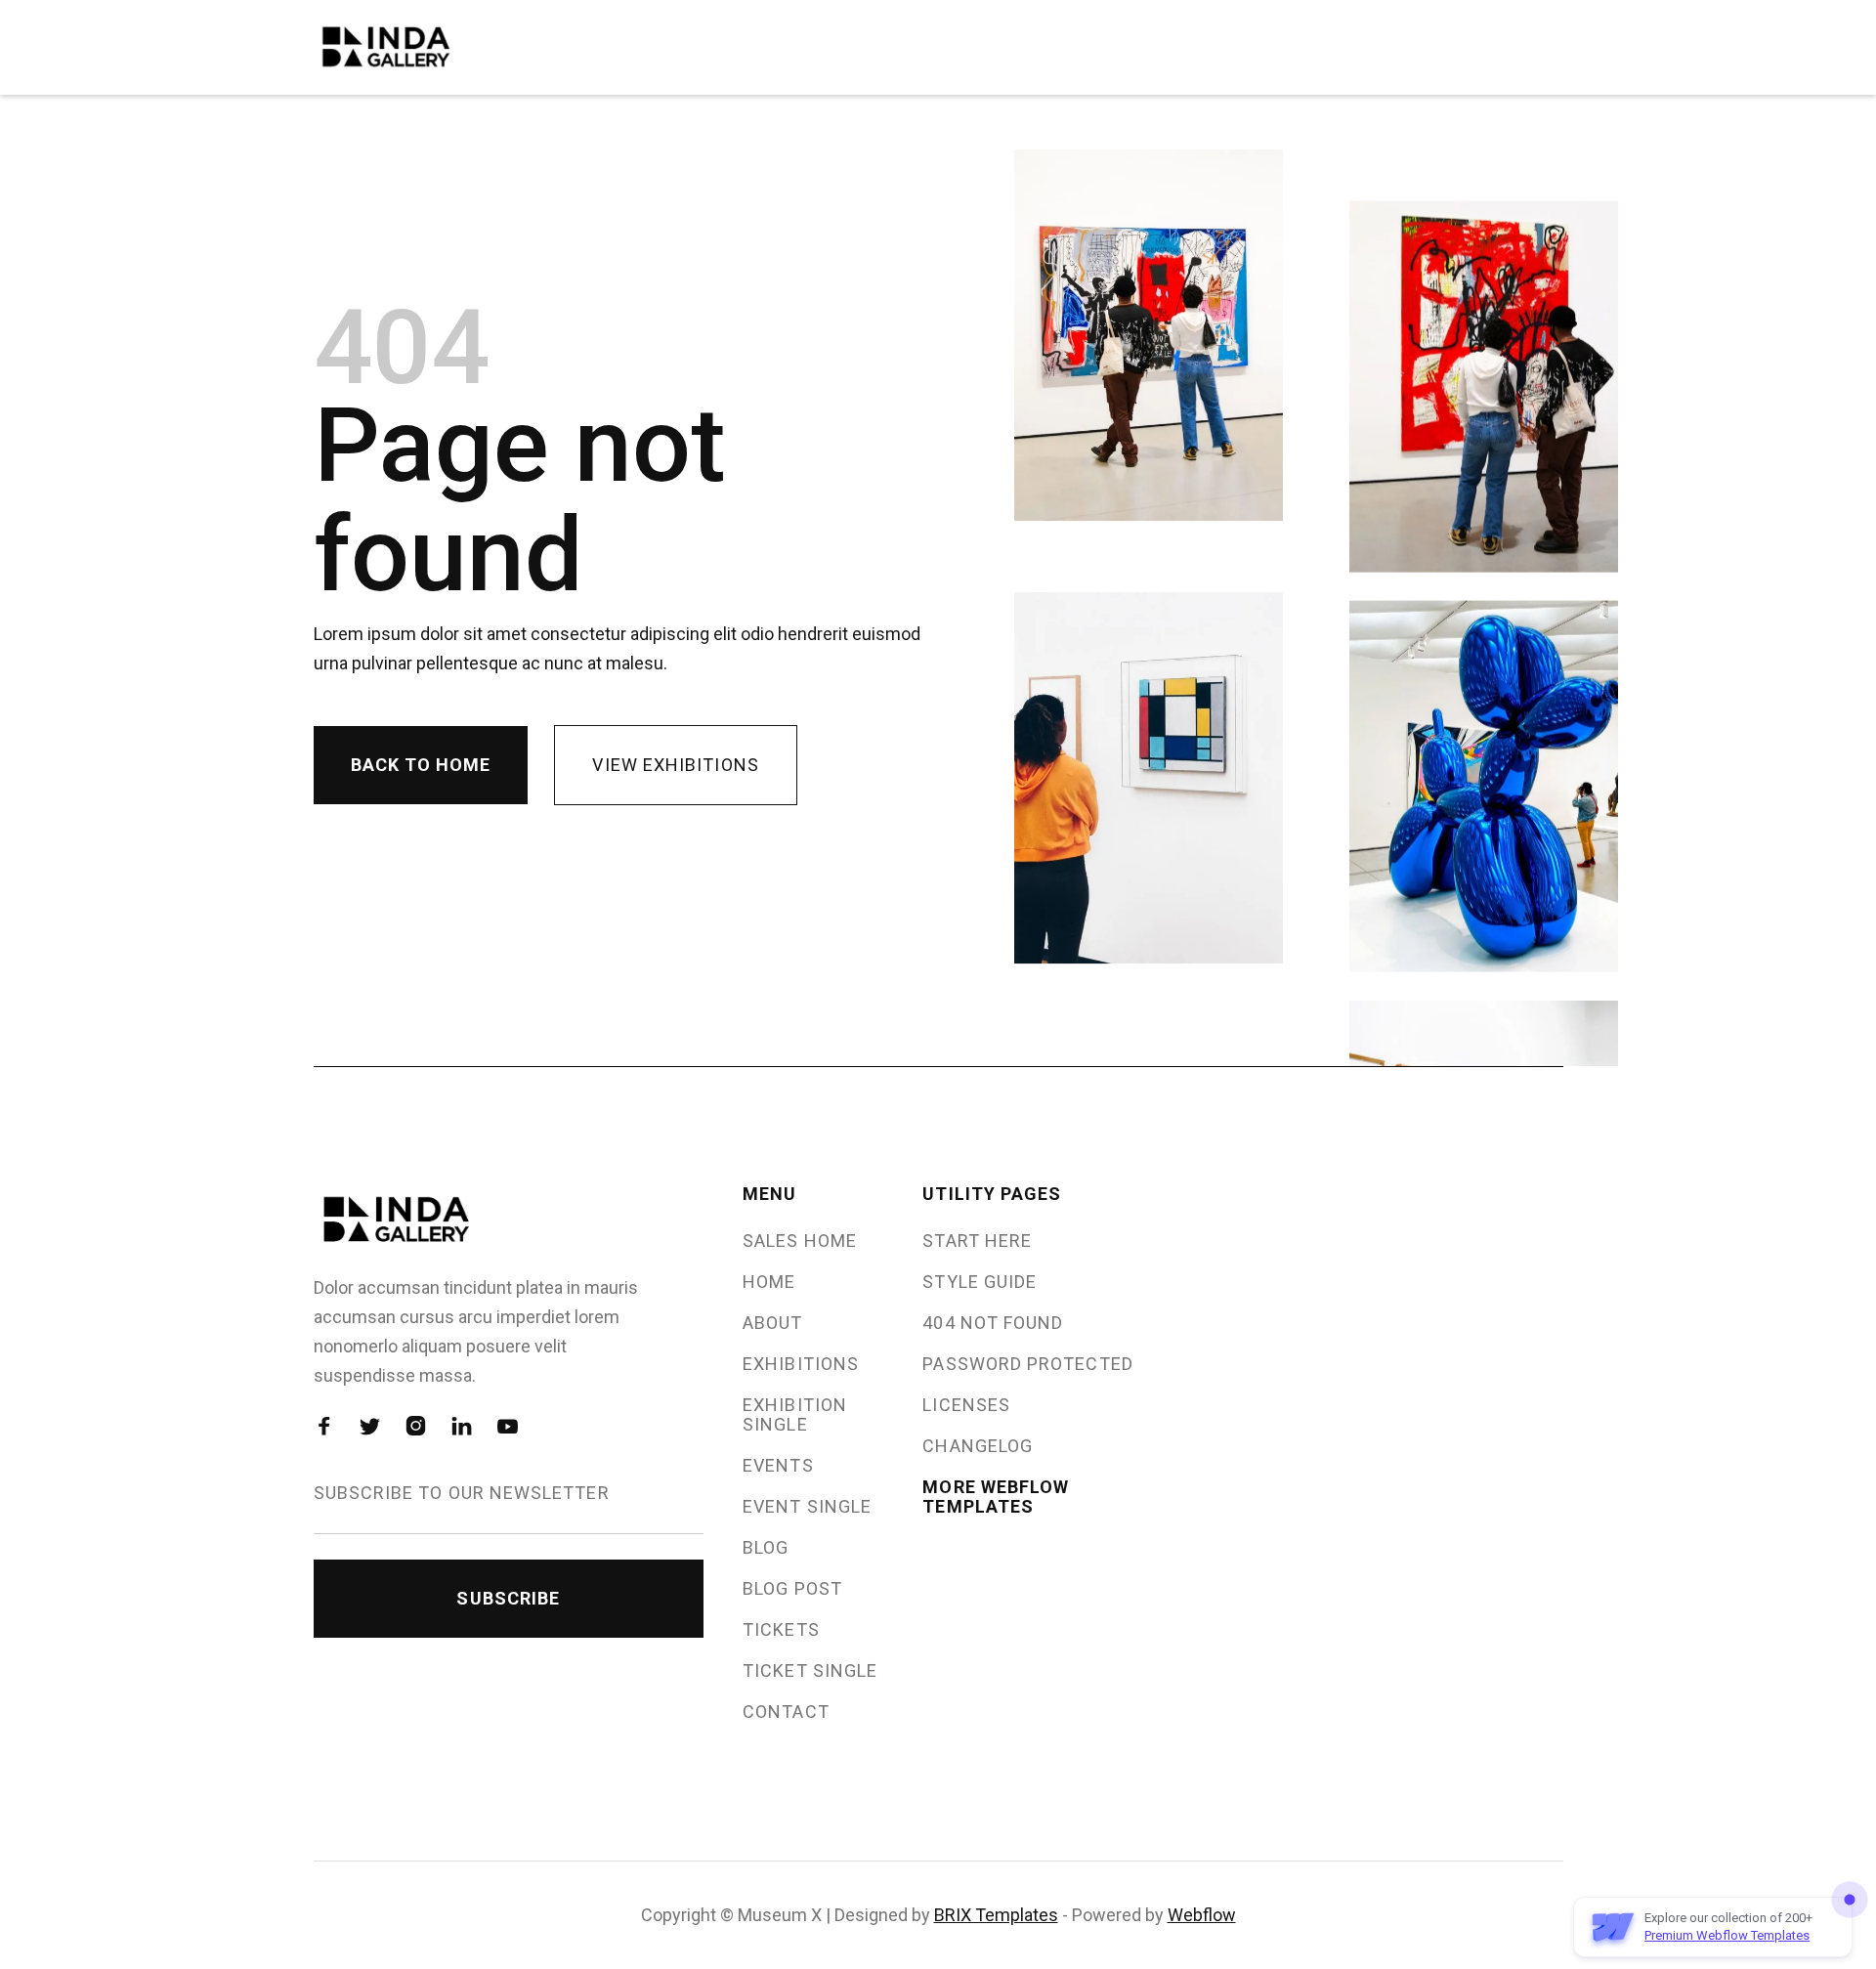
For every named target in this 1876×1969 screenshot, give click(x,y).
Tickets (781, 1630)
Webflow (1202, 1915)
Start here (977, 1241)
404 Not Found (993, 1323)
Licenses (966, 1405)
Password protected (1027, 1364)
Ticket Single (810, 1671)
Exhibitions (801, 1364)
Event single (807, 1507)
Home (769, 1282)
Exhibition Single (795, 1415)
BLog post (792, 1589)
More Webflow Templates (996, 1497)
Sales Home (800, 1241)
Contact (786, 1712)
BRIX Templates (996, 1915)
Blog (766, 1548)
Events (778, 1466)
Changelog (978, 1446)
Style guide (980, 1282)
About (772, 1323)
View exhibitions (675, 765)
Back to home (421, 765)
